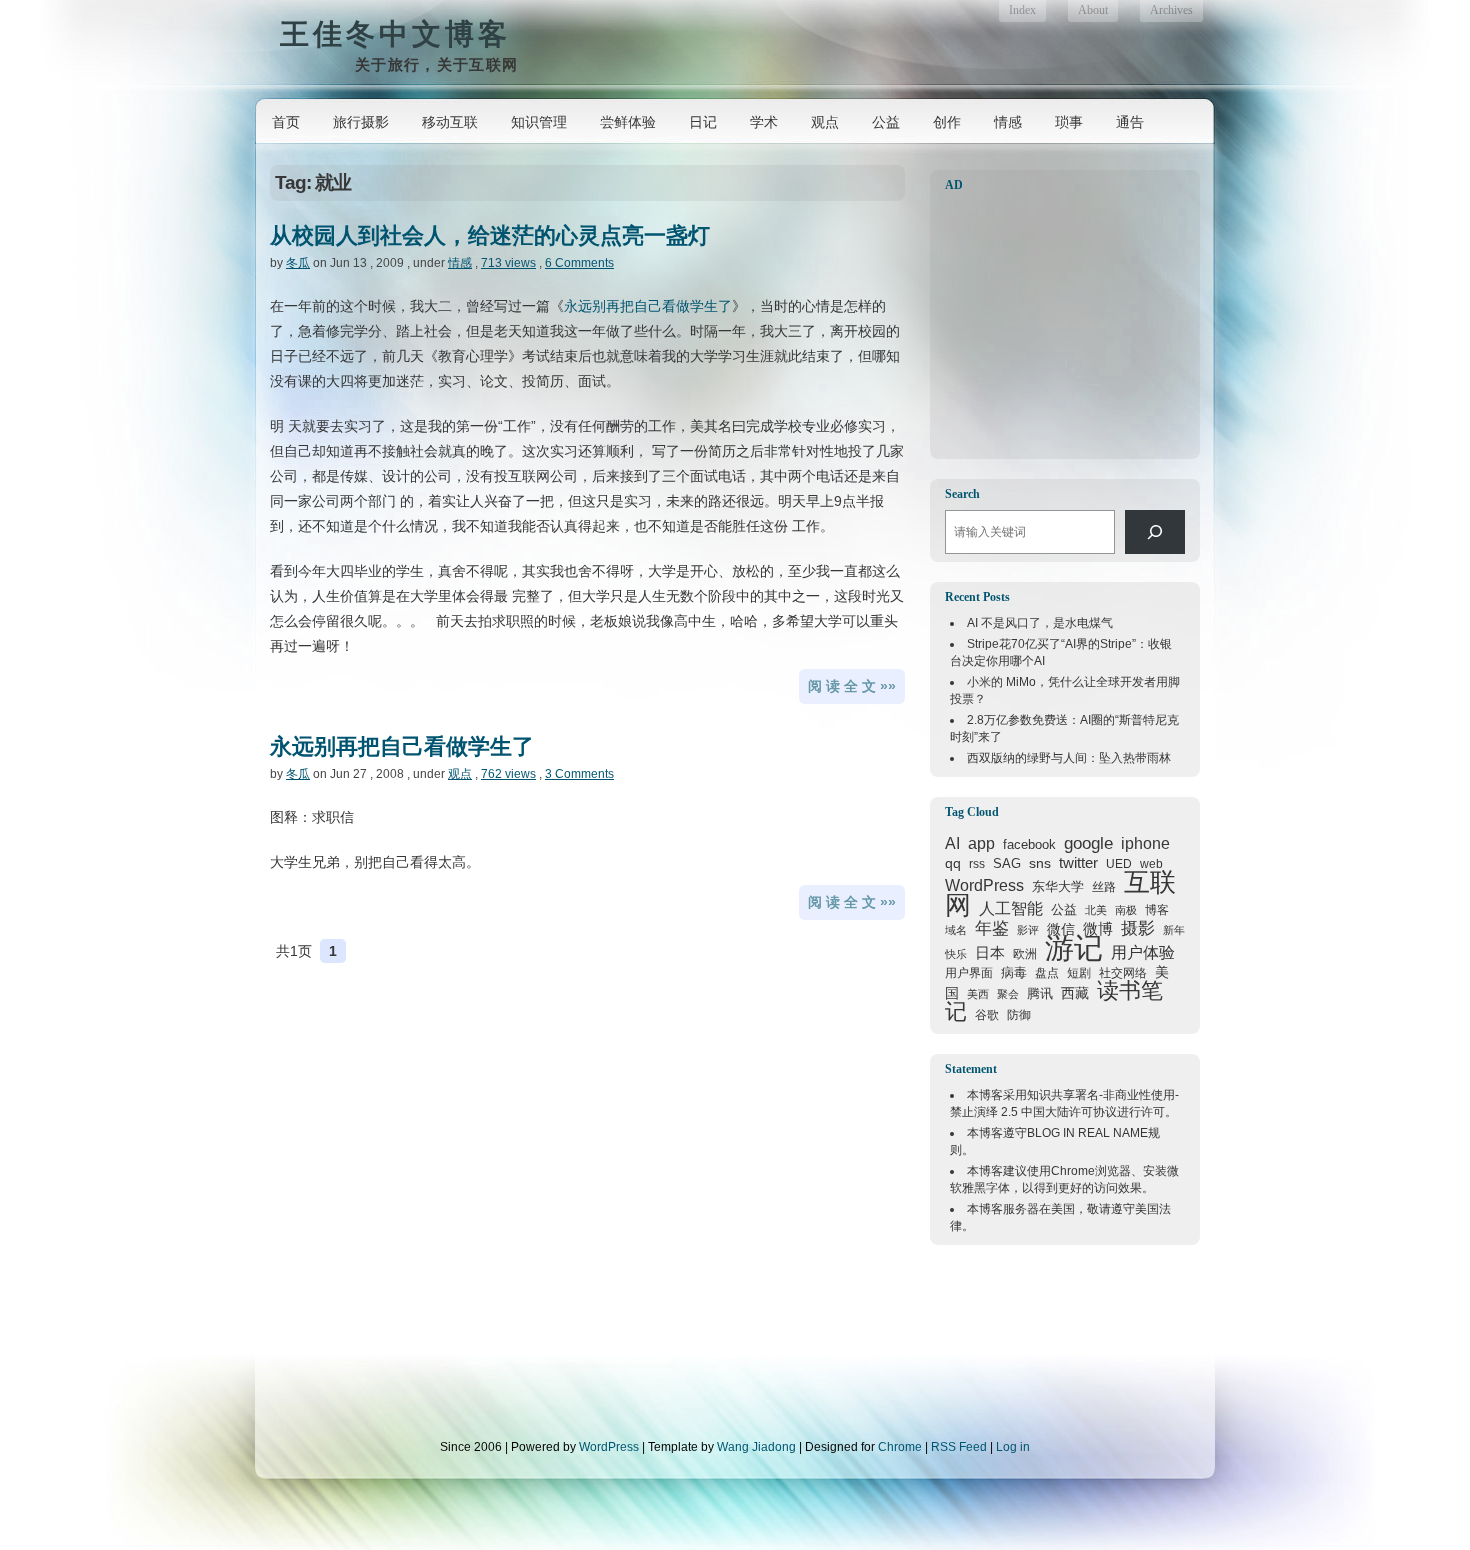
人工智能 (1011, 908)
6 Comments (579, 263)
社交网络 (1123, 972)
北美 (1096, 910)
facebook (1029, 844)
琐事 (1069, 122)
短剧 (1079, 973)
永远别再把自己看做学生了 (648, 306)
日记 (703, 122)
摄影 (1138, 928)
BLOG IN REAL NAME (1087, 1133)
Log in (1013, 1447)
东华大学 (1058, 886)
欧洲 (1025, 954)
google (1088, 843)
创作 (947, 122)
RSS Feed (959, 1447)
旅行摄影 (361, 122)
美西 (978, 994)
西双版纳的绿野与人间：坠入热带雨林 (1069, 758)
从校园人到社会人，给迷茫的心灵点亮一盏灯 (490, 235)
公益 (886, 122)
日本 (990, 953)
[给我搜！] (1155, 532)
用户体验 (1143, 952)
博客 (1157, 910)
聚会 (1008, 994)
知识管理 (539, 122)
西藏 (1075, 993)
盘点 (1047, 973)
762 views (508, 774)
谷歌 (987, 1015)
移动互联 (450, 122)
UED (1119, 863)
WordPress (984, 885)
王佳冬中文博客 (395, 33)
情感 (1008, 122)
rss (977, 864)
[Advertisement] (1070, 326)
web (1151, 864)
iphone (1145, 843)
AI (952, 843)
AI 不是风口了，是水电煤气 (1040, 623)
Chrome (1073, 1171)
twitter (1078, 863)
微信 (1061, 929)
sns (1040, 863)
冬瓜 (298, 263)
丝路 (1104, 887)
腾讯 (1040, 993)
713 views (508, 263)
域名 (956, 930)
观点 (825, 122)
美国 (1063, 1209)
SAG (1007, 863)
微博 (1098, 929)
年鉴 (992, 928)
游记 (1074, 947)
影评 (1028, 930)
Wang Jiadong (756, 1447)
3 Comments (579, 774)
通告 (1130, 122)
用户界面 (969, 972)
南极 (1126, 910)
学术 (764, 122)
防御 (1019, 1015)
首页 (286, 122)
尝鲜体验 (628, 122)
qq (953, 863)
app (981, 843)
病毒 (1014, 972)
